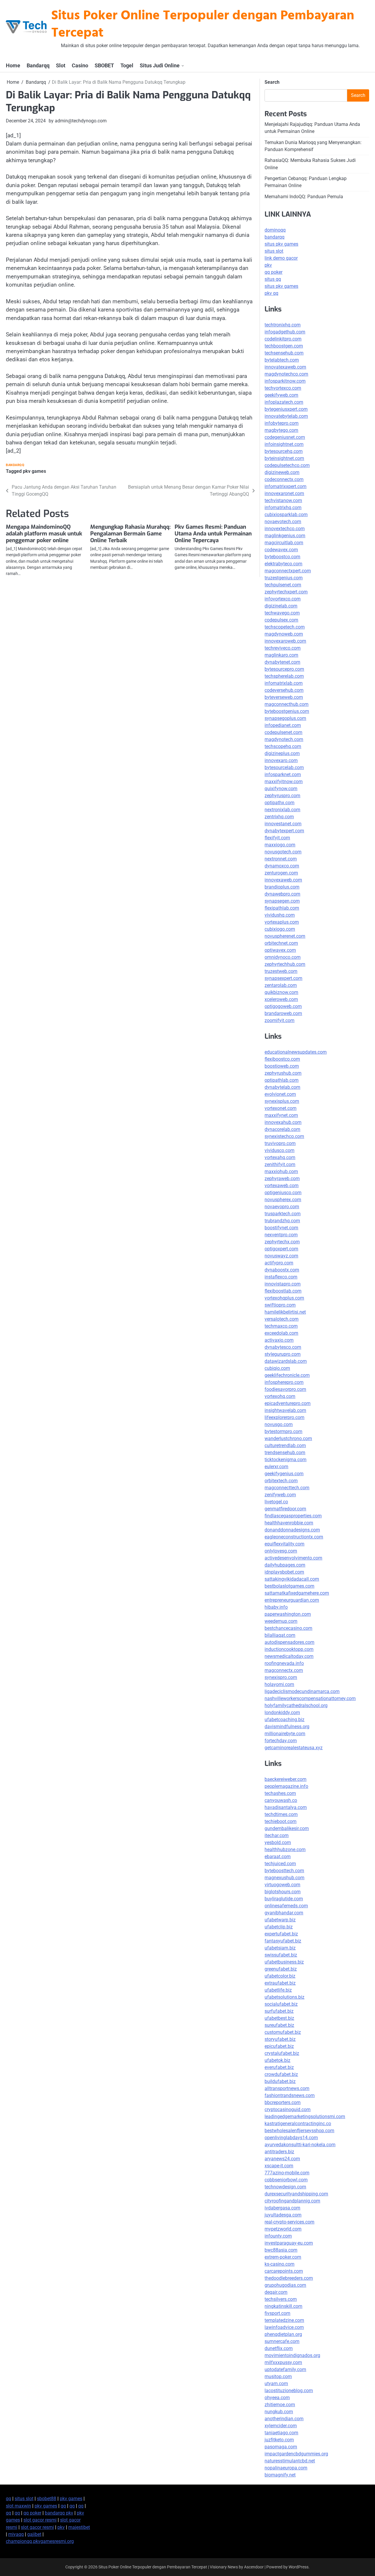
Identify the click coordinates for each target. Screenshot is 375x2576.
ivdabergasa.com (282, 2208)
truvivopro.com (280, 1143)
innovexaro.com (281, 760)
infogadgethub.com (285, 332)
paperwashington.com (288, 1614)
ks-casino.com (279, 2264)
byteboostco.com (282, 557)
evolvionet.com (280, 1094)
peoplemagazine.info (286, 1786)
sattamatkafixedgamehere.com (297, 1593)
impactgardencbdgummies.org (296, 2454)
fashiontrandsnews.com (290, 2095)
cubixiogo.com (280, 929)
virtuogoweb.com (282, 1885)
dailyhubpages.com (285, 1565)
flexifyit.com (277, 838)
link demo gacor (281, 258)
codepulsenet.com (283, 732)
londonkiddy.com (282, 1713)
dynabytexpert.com (284, 831)
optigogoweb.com (283, 1006)
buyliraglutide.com (284, 1899)
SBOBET (104, 65)
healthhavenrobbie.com (289, 1523)
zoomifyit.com (279, 1020)
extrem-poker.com (283, 2257)
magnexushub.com (284, 1878)
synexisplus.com (282, 1101)
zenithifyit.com (280, 1164)
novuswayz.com (281, 1256)
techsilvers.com (281, 2299)
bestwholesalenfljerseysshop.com (299, 2131)
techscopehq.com (283, 746)
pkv (268, 265)
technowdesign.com (285, 2187)
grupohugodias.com (285, 2285)
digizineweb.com (282, 472)
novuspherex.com (283, 1200)
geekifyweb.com (281, 395)
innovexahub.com (283, 1122)
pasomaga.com (281, 2447)
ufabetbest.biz (279, 2018)
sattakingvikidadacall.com (292, 1579)
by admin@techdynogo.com (78, 121)
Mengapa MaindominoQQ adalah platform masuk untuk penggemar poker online (44, 534)
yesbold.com (278, 1842)
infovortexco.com (283, 599)
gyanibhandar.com (284, 1913)
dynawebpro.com (282, 894)
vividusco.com (279, 1150)
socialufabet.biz (281, 2004)
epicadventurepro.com (288, 1403)
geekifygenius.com (284, 1474)
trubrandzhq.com (282, 1221)
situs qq (273, 279)
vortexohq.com (280, 1396)
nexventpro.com (281, 1235)
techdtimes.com (281, 1814)
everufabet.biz (279, 2067)
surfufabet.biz (279, 2011)
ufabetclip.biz (279, 1927)
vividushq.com (280, 915)
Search (272, 82)
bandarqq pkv (59, 2513)
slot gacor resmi (40, 2520)
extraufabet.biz (280, 1983)
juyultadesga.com (283, 2215)
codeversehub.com (284, 690)
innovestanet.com (283, 824)
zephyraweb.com (282, 1179)
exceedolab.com (281, 1333)
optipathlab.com (282, 1080)
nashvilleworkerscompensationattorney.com (310, 1698)
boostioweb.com (282, 1066)
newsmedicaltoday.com (289, 1656)
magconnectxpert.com (288, 571)
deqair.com (276, 2292)
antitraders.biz (279, 2152)
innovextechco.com (285, 529)
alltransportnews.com (287, 2088)
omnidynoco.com (283, 957)
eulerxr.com (276, 1467)
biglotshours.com (283, 1892)
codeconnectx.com (284, 479)
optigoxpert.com (281, 1249)
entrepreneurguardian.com (292, 1600)
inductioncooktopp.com (289, 1649)
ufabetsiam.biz (280, 1948)
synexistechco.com (284, 1136)
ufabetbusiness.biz (284, 1962)
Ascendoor (254, 2567)
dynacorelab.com (282, 1129)
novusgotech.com (283, 852)
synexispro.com (281, 1677)
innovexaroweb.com (285, 641)
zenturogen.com (281, 873)
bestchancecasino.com (288, 1628)
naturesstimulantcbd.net (290, 2461)
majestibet (79, 2527)
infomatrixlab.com (284, 683)
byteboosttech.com (284, 1871)
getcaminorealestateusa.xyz (294, 1748)
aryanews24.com (282, 2159)
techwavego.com (282, 613)
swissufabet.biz (281, 1955)
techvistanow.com (283, 500)
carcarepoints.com (284, 2271)
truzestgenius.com (284, 578)
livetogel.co (276, 1502)
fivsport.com (277, 2313)
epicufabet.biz (279, 2046)
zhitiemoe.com (280, 2405)
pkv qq (271, 293)
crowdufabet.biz (281, 2074)
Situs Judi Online (160, 65)
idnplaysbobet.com (284, 1572)
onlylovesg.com (281, 1551)
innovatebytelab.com (286, 416)
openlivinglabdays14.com (291, 2138)
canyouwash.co (281, 1800)
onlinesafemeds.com (286, 1906)
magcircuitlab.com (284, 543)
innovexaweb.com (283, 880)
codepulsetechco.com (287, 465)
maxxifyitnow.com (284, 782)
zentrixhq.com (279, 817)
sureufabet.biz (279, 2025)
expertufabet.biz (281, 1934)
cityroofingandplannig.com (292, 2201)
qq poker (273, 272)
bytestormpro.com (283, 1431)
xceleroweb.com (281, 999)
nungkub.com (279, 2412)
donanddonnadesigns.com (292, 1530)
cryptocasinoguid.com (288, 2109)
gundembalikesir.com (287, 1828)
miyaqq (16, 2534)
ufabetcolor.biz (280, 1976)
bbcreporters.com (283, 2102)
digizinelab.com (281, 606)
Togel (127, 65)
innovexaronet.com (284, 493)
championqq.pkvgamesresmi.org (40, 2541)
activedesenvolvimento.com (293, 1558)
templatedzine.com (284, 2320)
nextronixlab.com (282, 810)
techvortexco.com (283, 388)
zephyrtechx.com (282, 1242)
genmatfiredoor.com (285, 1509)
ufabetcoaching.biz (284, 1720)
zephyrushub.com (283, 1073)
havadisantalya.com (286, 1807)
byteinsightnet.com (284, 458)
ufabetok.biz (277, 2060)
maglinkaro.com (281, 655)
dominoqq (275, 230)
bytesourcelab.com (284, 767)
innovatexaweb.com (285, 367)
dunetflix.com (279, 2348)
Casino (80, 65)
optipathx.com (279, 803)
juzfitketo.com (279, 2440)
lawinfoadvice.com (284, 2327)
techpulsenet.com (283, 585)
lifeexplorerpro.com (284, 1417)
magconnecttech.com (287, 1488)
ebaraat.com (278, 1857)
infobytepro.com (282, 423)
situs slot (274, 251)
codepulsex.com (281, 620)
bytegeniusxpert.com (286, 409)
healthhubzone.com (285, 1850)
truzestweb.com (281, 971)
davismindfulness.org (287, 1727)
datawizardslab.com (286, 1361)
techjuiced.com (280, 1864)
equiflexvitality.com (284, 1544)
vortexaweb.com (282, 1186)
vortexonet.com (281, 1108)
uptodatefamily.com (285, 2369)
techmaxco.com (281, 1326)
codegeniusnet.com (285, 437)
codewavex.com (281, 550)
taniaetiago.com (281, 2433)
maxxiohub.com (281, 1171)
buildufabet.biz (280, 2081)
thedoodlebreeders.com (289, 2278)
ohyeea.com (277, 2398)
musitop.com (278, 2376)
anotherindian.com (284, 2419)
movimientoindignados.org (292, 2355)
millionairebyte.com (285, 1734)
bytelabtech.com (282, 360)
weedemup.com (281, 1621)
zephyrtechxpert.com (286, 592)
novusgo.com (279, 1424)
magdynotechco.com (286, 374)
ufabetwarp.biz (280, 1920)
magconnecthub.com (287, 704)
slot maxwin (18, 2506)
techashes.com (280, 1793)
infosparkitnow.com (285, 381)
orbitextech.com (281, 1481)
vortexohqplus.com (284, 1298)
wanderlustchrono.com (288, 1438)
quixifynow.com (281, 789)
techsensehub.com (284, 353)
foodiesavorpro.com (285, 1389)
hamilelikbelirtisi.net (285, 1312)
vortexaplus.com (282, 922)
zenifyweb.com (280, 1495)
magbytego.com (281, 430)
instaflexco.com (281, 1277)
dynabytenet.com (282, 662)
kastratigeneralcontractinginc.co (298, 2124)
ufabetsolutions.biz (284, 1997)
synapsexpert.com (283, 978)
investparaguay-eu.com (289, 2243)
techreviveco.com (283, 648)
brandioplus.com (282, 887)
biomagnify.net (280, 2475)
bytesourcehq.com (284, 451)
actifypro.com (279, 1263)
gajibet (34, 2534)
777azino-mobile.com (287, 2173)
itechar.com (277, 1835)
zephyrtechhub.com (285, 964)
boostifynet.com (281, 1228)
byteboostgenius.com (287, 711)
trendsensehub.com (285, 1453)
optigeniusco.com (283, 1193)
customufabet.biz (283, 2032)
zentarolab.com (281, 985)
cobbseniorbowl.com (286, 2180)
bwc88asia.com (281, 2250)
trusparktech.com (283, 1214)
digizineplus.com (282, 753)
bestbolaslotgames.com (289, 1586)
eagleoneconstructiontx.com (294, 1537)
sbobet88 (47, 2499)
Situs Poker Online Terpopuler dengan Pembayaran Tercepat (203, 25)
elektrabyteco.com (283, 564)
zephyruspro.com (282, 796)
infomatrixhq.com (283, 508)
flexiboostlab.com (283, 1291)
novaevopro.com (282, 1207)
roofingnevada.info (284, 1663)
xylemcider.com (281, 2426)
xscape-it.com (279, 2166)
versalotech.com (282, 1319)
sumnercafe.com (282, 2341)
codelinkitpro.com (283, 339)
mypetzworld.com (283, 2229)
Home (13, 65)
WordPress (299, 2567)
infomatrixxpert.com (285, 486)
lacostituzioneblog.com (289, 2391)
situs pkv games (281, 244)
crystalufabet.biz (282, 2053)
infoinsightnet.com (284, 444)
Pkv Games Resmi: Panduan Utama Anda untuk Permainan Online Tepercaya (213, 534)
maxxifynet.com (281, 1115)
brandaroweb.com (283, 1013)
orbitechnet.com (281, 943)
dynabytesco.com (283, 1347)
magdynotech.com (284, 739)
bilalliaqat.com (280, 1635)
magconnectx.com (284, 1670)
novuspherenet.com (285, 936)
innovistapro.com (283, 1284)
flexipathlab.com (282, 908)
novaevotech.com (283, 522)
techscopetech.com (285, 627)
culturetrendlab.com (285, 1446)
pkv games (34, 471)
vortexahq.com (280, 1157)
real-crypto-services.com (289, 2222)
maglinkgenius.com (285, 536)
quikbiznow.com (281, 992)
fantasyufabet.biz (283, 1941)
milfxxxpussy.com (283, 2362)
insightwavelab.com (285, 1410)
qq (8, 2499)
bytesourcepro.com (284, 669)
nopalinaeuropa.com (286, 2468)
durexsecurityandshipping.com (296, 2194)
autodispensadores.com (289, 1642)
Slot (61, 65)
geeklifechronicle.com (287, 1375)
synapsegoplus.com (285, 718)
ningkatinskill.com (283, 2306)
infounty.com (278, 2236)
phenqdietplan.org (283, 2334)
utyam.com (276, 2384)
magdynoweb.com (284, 634)
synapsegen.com (282, 901)
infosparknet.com (283, 774)
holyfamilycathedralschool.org (296, 1705)
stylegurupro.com (283, 1354)
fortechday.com (281, 1741)
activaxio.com (279, 1340)
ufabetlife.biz (278, 1990)
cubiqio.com (277, 1368)
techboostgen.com (284, 346)
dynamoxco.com (282, 866)
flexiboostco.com (282, 1059)
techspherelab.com (284, 676)
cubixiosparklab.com (286, 515)
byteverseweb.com (284, 697)
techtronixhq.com (283, 325)
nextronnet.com (281, 859)
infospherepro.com (284, 1382)
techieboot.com (281, 1821)
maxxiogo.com (280, 845)
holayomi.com (279, 1684)
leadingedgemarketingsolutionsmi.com (305, 2117)
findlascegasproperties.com (293, 1516)
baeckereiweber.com (285, 1779)
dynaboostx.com (282, 1270)
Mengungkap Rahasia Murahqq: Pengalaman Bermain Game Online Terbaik (130, 534)
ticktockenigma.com (285, 1460)
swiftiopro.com (280, 1305)
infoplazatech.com (284, 402)
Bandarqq (38, 65)
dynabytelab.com (282, 1087)
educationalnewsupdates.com (296, 1052)
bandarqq (275, 237)
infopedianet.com (283, 725)
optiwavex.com (280, 950)
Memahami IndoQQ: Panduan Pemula (304, 197)
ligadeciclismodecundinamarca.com (302, 1691)
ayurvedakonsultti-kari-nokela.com (300, 2145)
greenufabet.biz (281, 1969)
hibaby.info (276, 1607)
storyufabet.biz (280, 2039)
